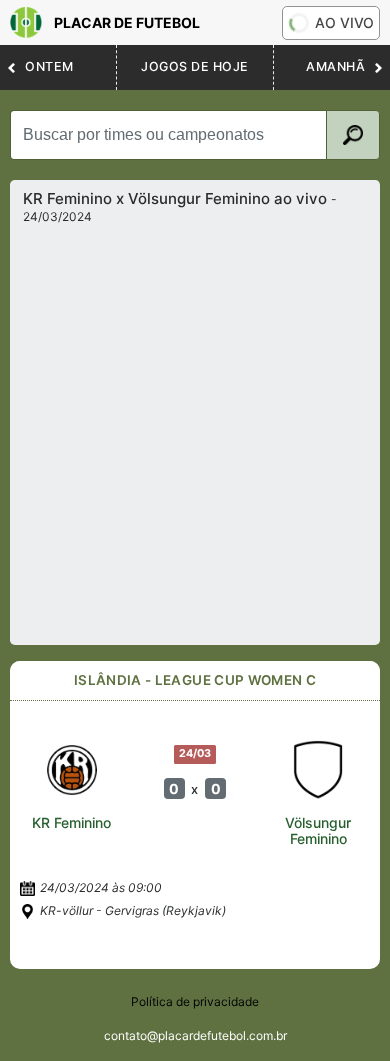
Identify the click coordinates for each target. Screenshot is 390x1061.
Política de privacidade (195, 1001)
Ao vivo (344, 22)
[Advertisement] (195, 429)
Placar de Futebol (127, 22)
